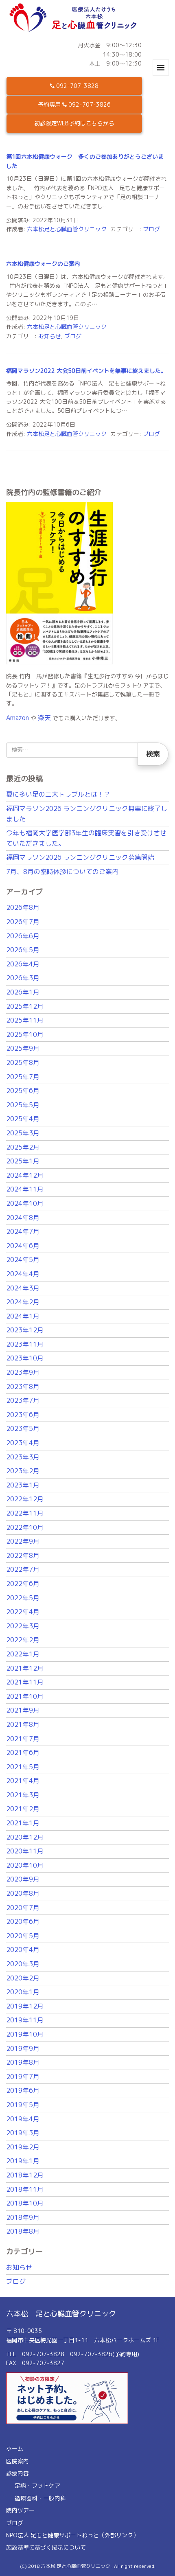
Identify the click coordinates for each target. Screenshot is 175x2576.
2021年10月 (25, 1696)
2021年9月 (23, 1710)
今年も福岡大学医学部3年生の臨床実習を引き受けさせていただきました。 (86, 838)
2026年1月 (23, 992)
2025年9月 (23, 1048)
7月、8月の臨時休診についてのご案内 (62, 872)
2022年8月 (23, 1555)
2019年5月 (23, 2105)
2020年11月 (25, 1851)
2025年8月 (23, 1062)
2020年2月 (23, 1978)
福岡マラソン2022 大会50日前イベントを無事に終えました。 (86, 371)
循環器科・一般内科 (40, 2498)
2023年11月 (25, 1344)
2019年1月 (23, 2161)
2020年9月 (23, 1879)
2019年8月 (23, 2062)
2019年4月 (23, 2119)
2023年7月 (23, 1400)
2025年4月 (23, 1119)
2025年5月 (23, 1105)
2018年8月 (23, 2231)
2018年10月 (25, 2203)
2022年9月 (23, 1541)
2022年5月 (23, 1598)
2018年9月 (23, 2217)
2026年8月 (23, 907)
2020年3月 (23, 1964)
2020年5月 (23, 1936)
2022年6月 (23, 1584)
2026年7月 (23, 922)
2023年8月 (23, 1387)
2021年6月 (23, 1752)
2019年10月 (25, 2034)
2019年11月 (25, 2020)
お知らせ (50, 336)
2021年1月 (23, 1823)
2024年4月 (23, 1274)
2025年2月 (23, 1147)
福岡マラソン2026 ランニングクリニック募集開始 (80, 857)
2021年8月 (23, 1724)
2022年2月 (23, 1640)
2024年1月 (23, 1316)
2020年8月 (23, 1893)
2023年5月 (23, 1428)
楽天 (44, 718)
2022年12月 (25, 1499)
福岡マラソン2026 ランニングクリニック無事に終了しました (87, 814)
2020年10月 (25, 1865)
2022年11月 (25, 1513)
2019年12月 (25, 2006)
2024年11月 (25, 1189)
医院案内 (17, 2461)
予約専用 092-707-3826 (74, 104)
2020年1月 (23, 1992)
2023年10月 (25, 1358)
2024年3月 (23, 1288)
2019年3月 (23, 2133)
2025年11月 (25, 1020)
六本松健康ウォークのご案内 (43, 264)
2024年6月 (23, 1246)
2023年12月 (25, 1330)
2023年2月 (23, 1471)
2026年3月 (23, 978)
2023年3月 (23, 1457)
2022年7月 (23, 1569)
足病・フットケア (37, 2485)
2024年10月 (25, 1203)
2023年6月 (23, 1415)
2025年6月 (23, 1091)
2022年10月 (25, 1527)
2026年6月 (23, 936)
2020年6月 (23, 1921)
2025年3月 (23, 1133)
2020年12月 (25, 1837)
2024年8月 (23, 1218)
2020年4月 (23, 1950)
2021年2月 (23, 1809)
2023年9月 (23, 1372)
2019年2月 (23, 2147)
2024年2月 (23, 1302)
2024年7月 (23, 1231)
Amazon (17, 718)
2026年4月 (23, 964)
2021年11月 (25, 1682)
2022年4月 (23, 1612)
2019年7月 (23, 2077)
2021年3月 (23, 1795)
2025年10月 (25, 1034)
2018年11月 (25, 2189)
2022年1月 (23, 1654)
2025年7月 (23, 1077)
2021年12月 (25, 1668)
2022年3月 (23, 1626)
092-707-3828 (77, 86)
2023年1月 (23, 1485)
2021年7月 (23, 1739)
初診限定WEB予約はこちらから (74, 123)
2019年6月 (23, 2090)
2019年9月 (23, 2048)
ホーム (15, 2448)
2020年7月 (23, 1908)
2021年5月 (23, 1767)
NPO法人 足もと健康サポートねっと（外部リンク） (72, 2535)
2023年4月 (23, 1443)
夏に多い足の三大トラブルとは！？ (58, 794)
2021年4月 (23, 1781)
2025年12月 (25, 1006)
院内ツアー (20, 2510)
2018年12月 (25, 2175)
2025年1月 (23, 1161)
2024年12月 (25, 1175)
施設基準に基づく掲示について (46, 2547)
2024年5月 (23, 1260)
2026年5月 (23, 950)
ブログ (151, 229)
